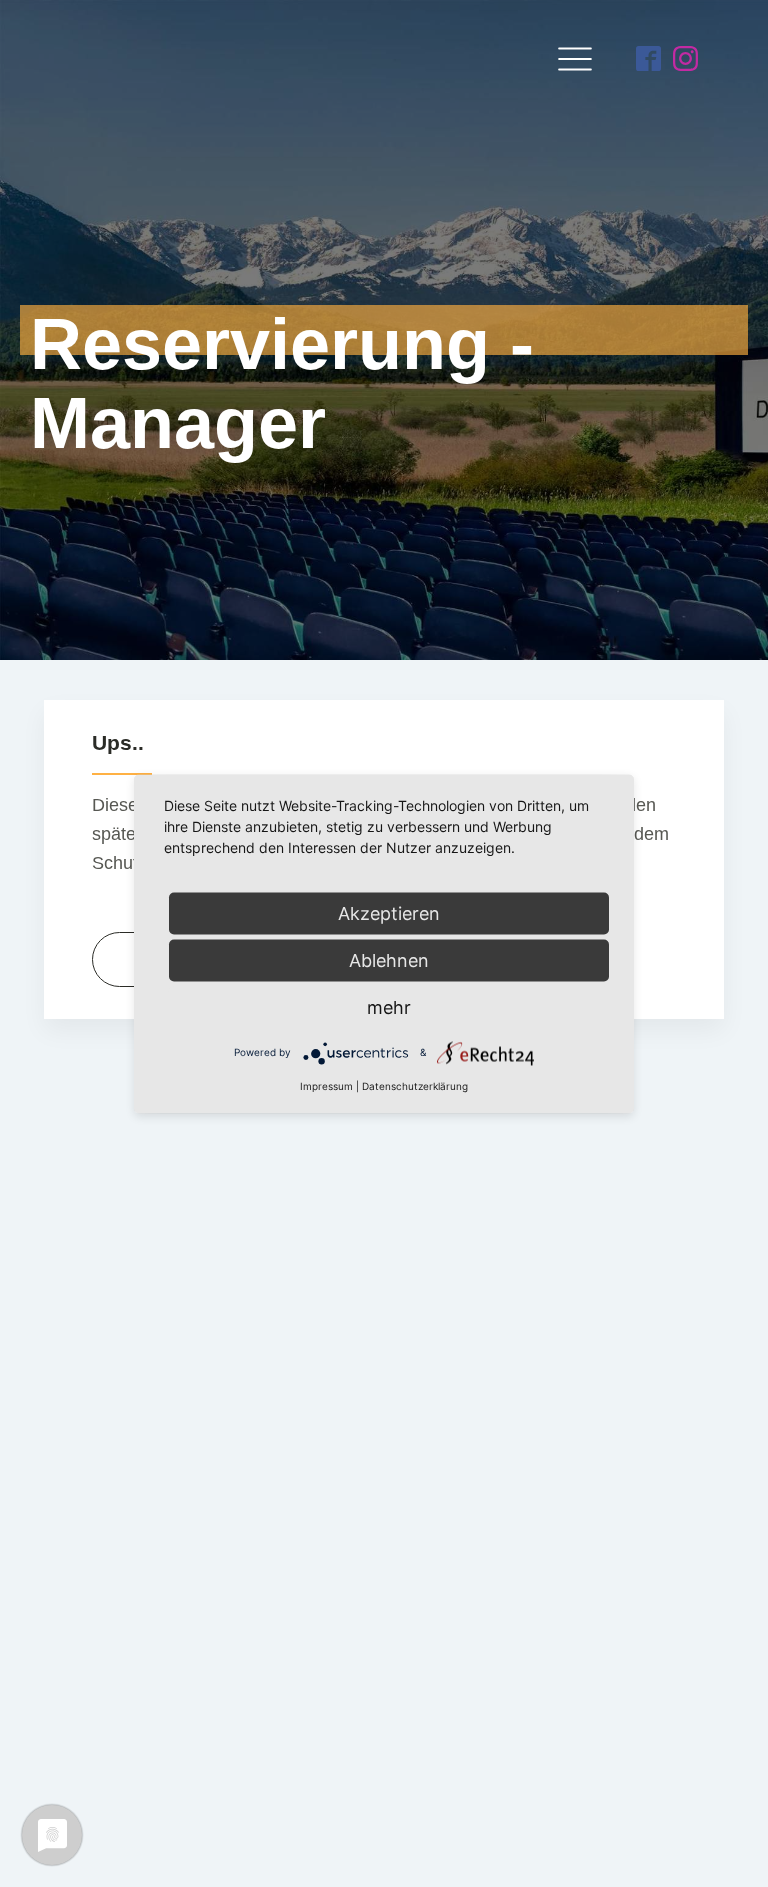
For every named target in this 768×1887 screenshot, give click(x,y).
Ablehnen (389, 959)
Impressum (326, 1085)
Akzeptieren (389, 912)
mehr (389, 1006)
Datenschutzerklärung (415, 1085)
